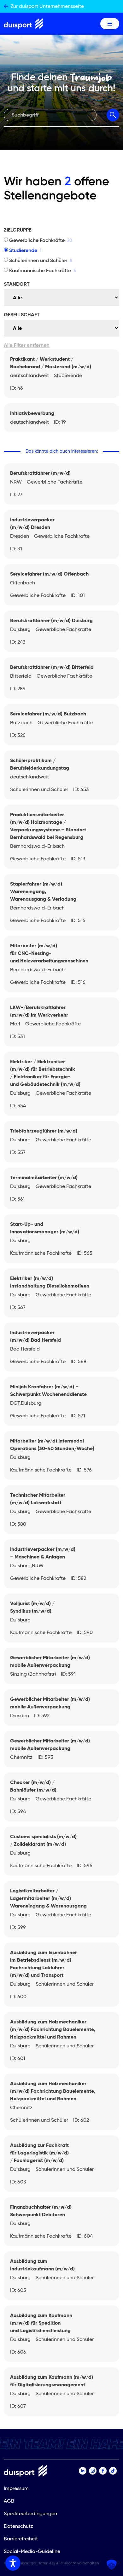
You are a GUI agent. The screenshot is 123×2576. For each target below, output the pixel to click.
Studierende (25, 250)
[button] (112, 2565)
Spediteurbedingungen (30, 2513)
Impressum (16, 2488)
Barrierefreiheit (21, 2539)
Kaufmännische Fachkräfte (43, 270)
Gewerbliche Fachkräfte (41, 240)
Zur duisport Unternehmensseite (47, 6)
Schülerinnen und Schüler (41, 260)
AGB (9, 2501)
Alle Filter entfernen (27, 345)
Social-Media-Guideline (32, 2551)
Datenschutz (18, 2526)
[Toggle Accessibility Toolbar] (13, 2563)
